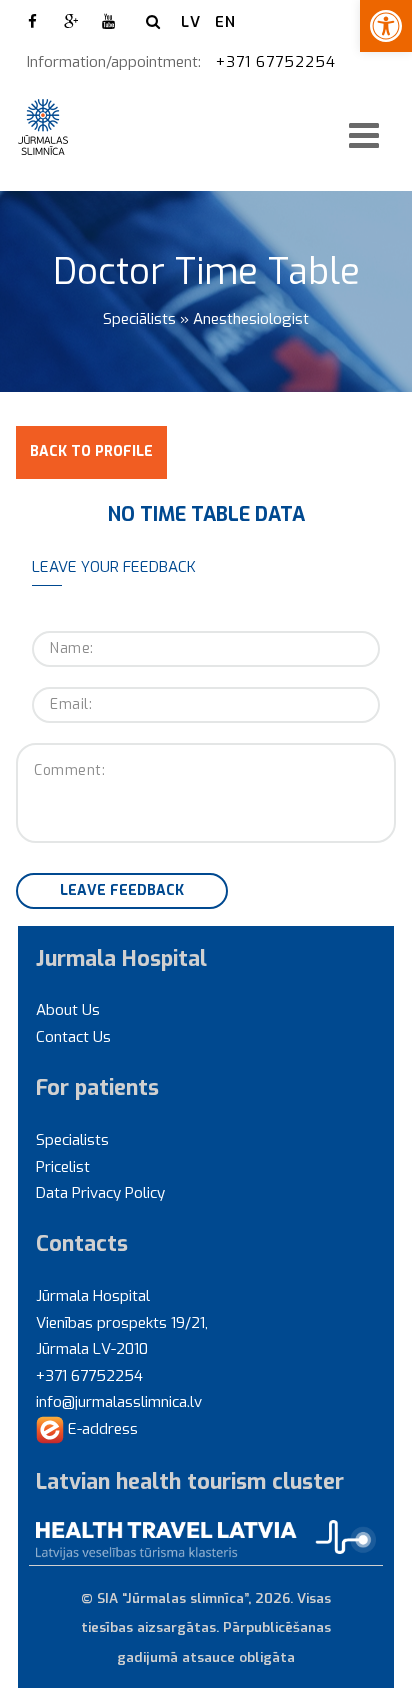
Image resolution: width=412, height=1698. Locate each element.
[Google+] (71, 22)
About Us (68, 1010)
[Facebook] (33, 22)
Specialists (72, 1140)
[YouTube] (109, 22)
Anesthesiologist (251, 319)
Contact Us (73, 1037)
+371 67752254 (278, 62)
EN (225, 22)
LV (191, 22)
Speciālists (139, 319)
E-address (101, 1429)
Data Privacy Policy (100, 1193)
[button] (386, 26)
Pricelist (63, 1167)
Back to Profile (91, 451)
